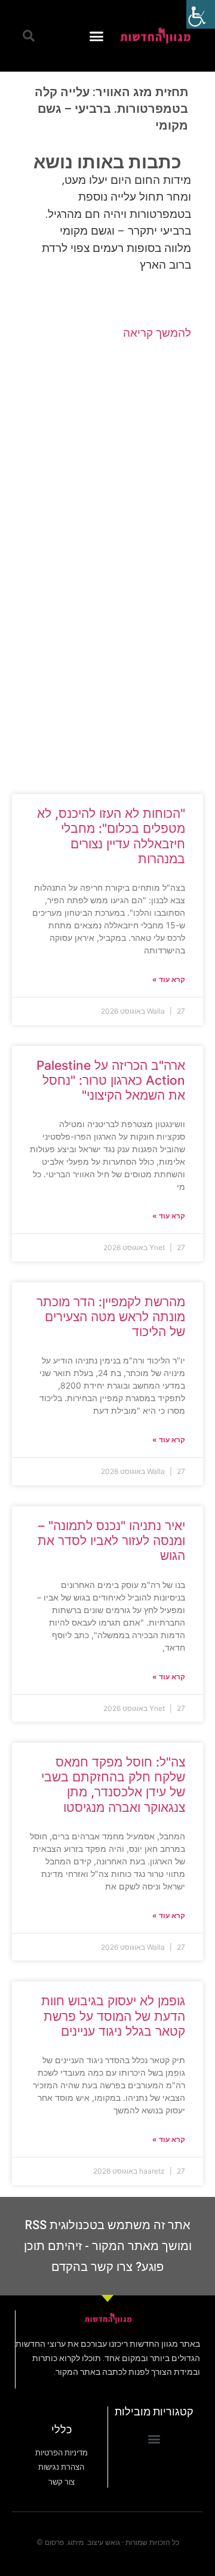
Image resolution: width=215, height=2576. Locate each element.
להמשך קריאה (157, 333)
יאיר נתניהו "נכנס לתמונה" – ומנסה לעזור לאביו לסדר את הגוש (111, 1541)
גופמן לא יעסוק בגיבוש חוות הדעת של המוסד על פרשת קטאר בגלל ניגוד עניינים (113, 2016)
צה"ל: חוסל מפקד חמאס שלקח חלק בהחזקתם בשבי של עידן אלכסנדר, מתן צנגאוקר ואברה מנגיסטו (113, 1785)
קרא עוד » (169, 979)
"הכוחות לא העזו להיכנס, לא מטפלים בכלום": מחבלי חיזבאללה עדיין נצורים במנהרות (111, 836)
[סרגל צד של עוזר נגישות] (201, 14)
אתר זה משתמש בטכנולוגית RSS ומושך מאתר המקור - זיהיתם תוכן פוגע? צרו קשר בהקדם (108, 2246)
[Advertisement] (107, 457)
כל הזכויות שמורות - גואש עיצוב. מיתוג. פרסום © (108, 2543)
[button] (97, 36)
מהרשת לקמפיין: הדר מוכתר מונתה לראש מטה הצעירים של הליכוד (111, 1317)
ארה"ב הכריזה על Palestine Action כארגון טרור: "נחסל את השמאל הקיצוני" (111, 1080)
